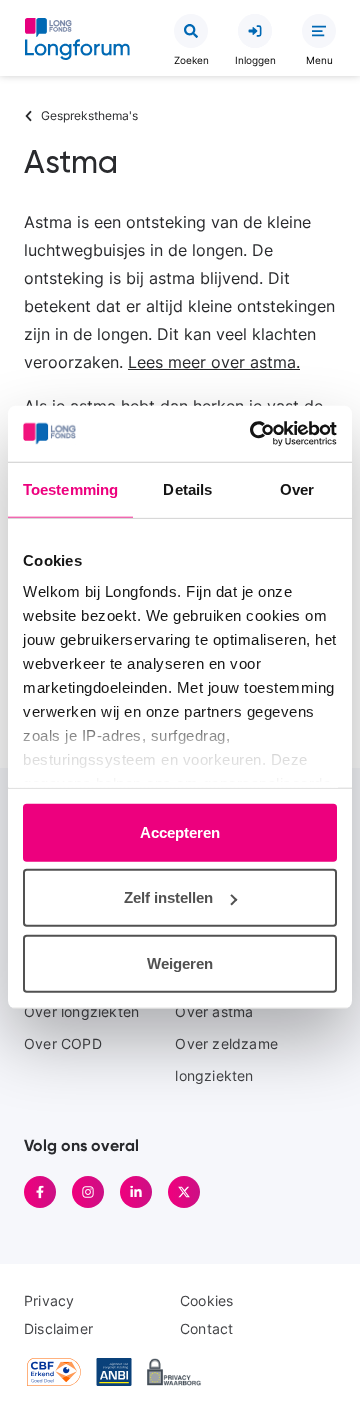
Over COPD (63, 1043)
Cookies (206, 1300)
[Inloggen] (255, 31)
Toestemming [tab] (70, 488)
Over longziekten (81, 1011)
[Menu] (319, 31)
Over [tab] (297, 488)
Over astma (214, 1011)
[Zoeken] (191, 31)
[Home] (77, 43)
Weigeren (180, 962)
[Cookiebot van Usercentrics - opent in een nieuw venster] (254, 434)
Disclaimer (58, 1328)
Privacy (49, 1300)
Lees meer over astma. (214, 362)
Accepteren (180, 831)
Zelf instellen (168, 897)
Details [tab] (187, 488)
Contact (206, 1328)
